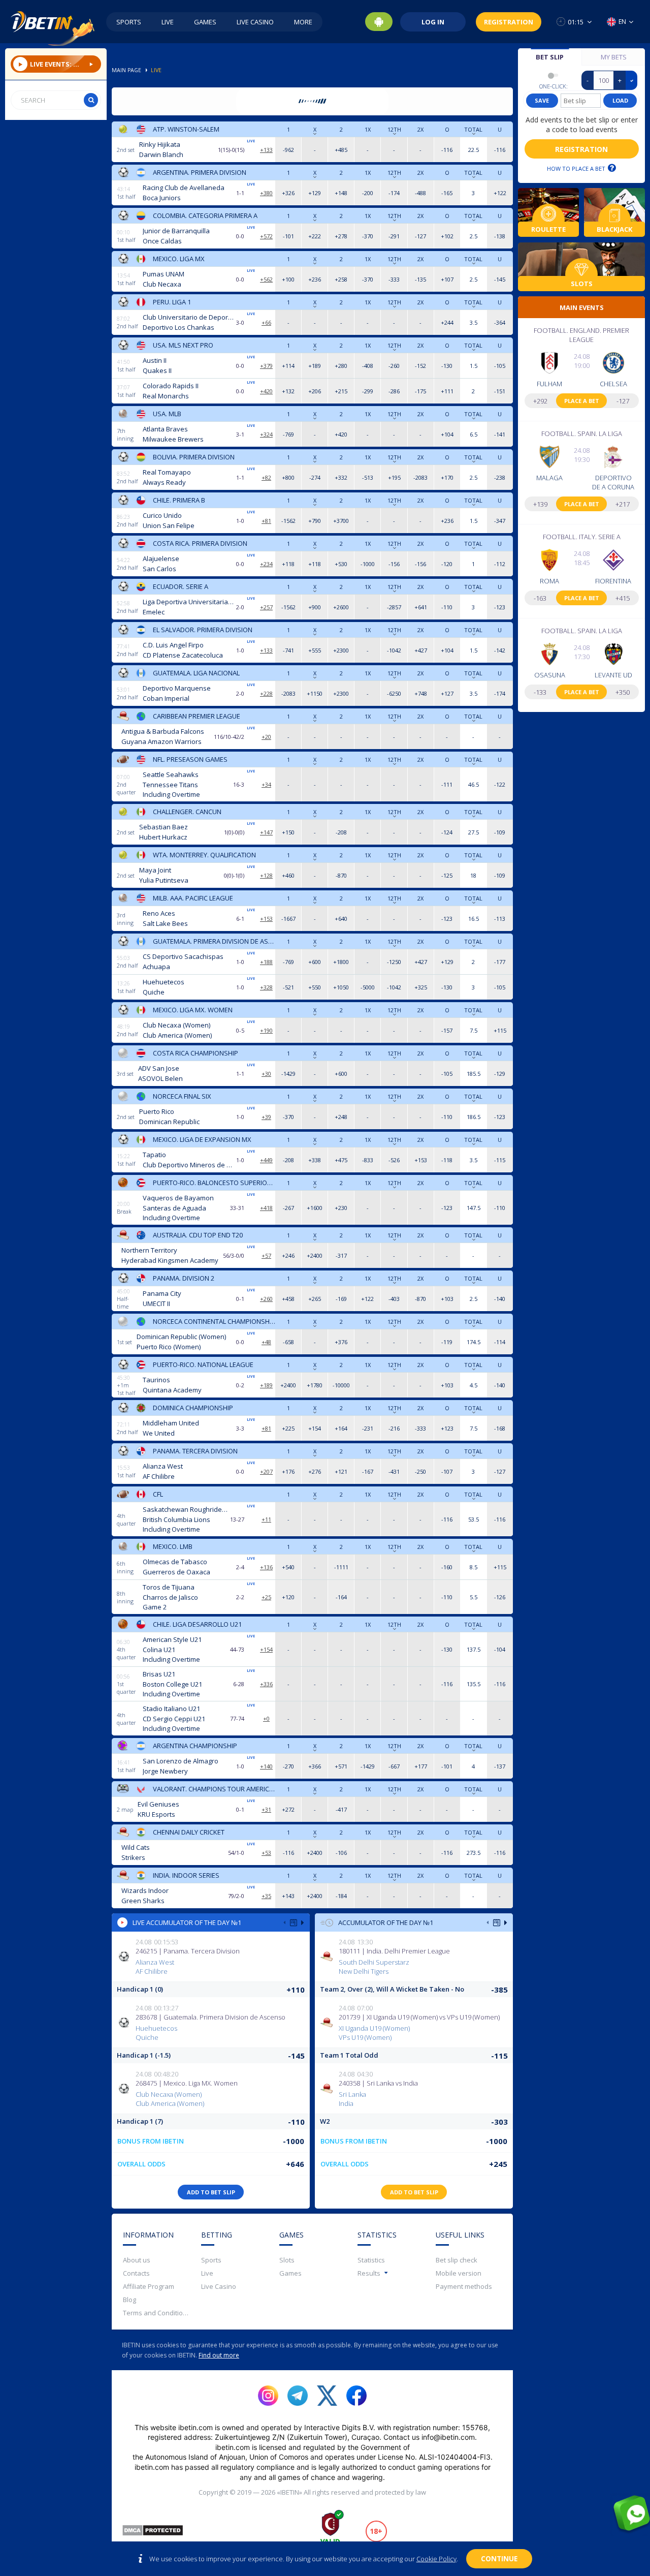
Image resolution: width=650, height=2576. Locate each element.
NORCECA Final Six (182, 1096)
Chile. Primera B (179, 500)
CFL (158, 1494)
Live (168, 22)
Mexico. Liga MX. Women (193, 1010)
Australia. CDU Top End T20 (198, 1235)
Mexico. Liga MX (179, 259)
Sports (129, 22)
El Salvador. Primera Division (203, 630)
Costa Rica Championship (196, 1053)
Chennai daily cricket (189, 1832)
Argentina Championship (195, 1746)
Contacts (136, 2273)
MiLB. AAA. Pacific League (193, 898)
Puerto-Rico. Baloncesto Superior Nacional (214, 1183)
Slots (287, 2260)
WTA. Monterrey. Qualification (204, 855)
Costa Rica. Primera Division (200, 543)
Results (369, 2273)
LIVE (156, 70)
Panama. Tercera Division (195, 1451)
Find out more (219, 2355)
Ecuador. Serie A (181, 586)
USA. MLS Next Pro (183, 345)
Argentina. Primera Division (200, 172)
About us (137, 2260)
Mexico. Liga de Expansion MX (202, 1139)
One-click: (554, 86)
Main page (126, 70)
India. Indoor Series (186, 1875)
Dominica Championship (193, 1408)
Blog (129, 2300)
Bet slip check (457, 2260)
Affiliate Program (149, 2286)
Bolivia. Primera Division (194, 457)
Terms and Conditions (156, 2313)
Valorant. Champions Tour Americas (214, 1789)
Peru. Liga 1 (172, 302)
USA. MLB (167, 414)
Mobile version (459, 2273)
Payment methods (464, 2286)
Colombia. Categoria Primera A (205, 215)
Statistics (371, 2260)
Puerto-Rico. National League (203, 1364)
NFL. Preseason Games (190, 759)
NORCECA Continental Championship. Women (214, 1321)
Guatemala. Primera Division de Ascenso (214, 941)
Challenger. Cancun (187, 812)
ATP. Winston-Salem (186, 129)
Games (205, 22)
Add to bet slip (211, 2192)
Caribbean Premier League (197, 716)
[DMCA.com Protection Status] (153, 2532)
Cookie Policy (436, 2559)
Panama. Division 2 (184, 1278)
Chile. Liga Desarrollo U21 (197, 1624)
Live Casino (255, 22)
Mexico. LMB (173, 1546)
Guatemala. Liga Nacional (196, 673)
